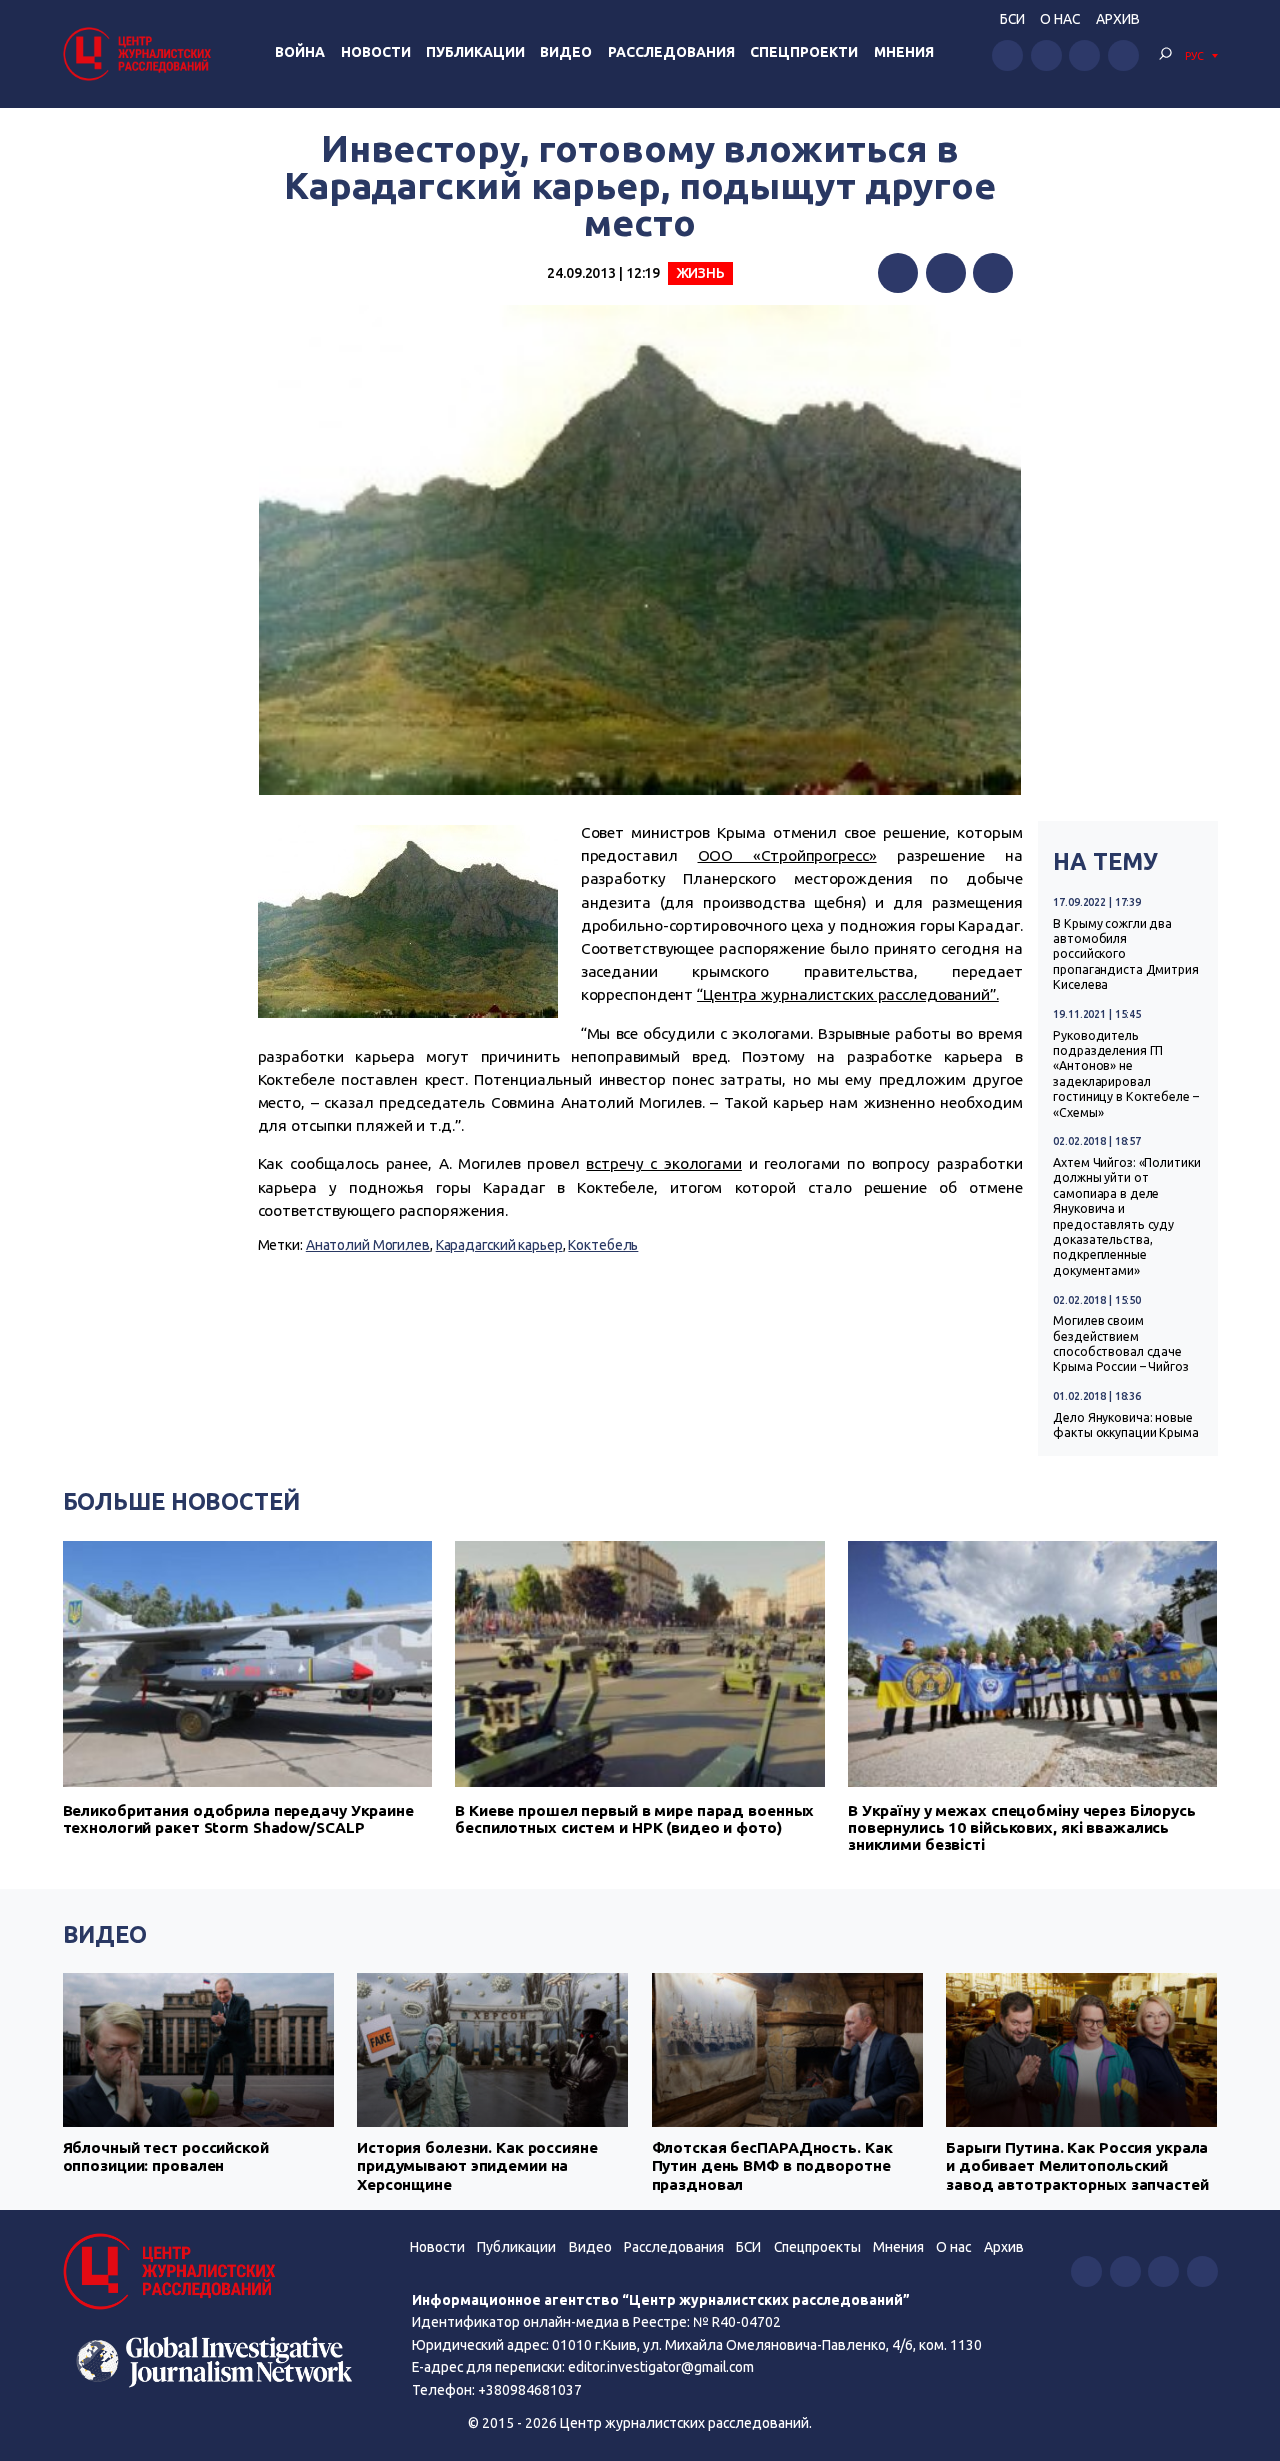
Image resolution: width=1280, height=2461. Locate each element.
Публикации (475, 52)
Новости (376, 52)
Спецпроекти (804, 52)
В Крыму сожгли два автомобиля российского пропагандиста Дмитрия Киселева (1126, 954)
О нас (1060, 19)
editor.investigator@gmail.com (661, 2367)
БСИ (1012, 19)
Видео (566, 52)
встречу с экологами (664, 1163)
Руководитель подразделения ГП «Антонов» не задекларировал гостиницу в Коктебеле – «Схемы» (1125, 1074)
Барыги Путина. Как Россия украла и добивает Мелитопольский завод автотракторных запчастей (1077, 2166)
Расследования (671, 52)
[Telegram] (993, 273)
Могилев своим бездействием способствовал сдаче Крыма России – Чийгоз (1121, 1343)
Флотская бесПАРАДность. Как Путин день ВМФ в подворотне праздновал (772, 2166)
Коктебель (603, 1245)
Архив (1118, 19)
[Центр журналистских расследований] (140, 53)
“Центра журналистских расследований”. (848, 994)
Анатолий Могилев (368, 1245)
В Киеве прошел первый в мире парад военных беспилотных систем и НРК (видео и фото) (634, 1819)
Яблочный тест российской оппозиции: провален (166, 2156)
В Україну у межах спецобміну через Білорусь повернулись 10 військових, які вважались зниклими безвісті (1022, 1827)
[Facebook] (898, 273)
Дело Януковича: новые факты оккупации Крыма (1126, 1425)
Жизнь (700, 273)
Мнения (904, 52)
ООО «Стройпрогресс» (787, 855)
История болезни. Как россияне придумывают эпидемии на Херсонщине (477, 2166)
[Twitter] (946, 273)
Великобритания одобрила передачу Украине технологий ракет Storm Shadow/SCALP (238, 1819)
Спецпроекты (817, 2247)
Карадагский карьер (499, 1245)
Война (300, 52)
